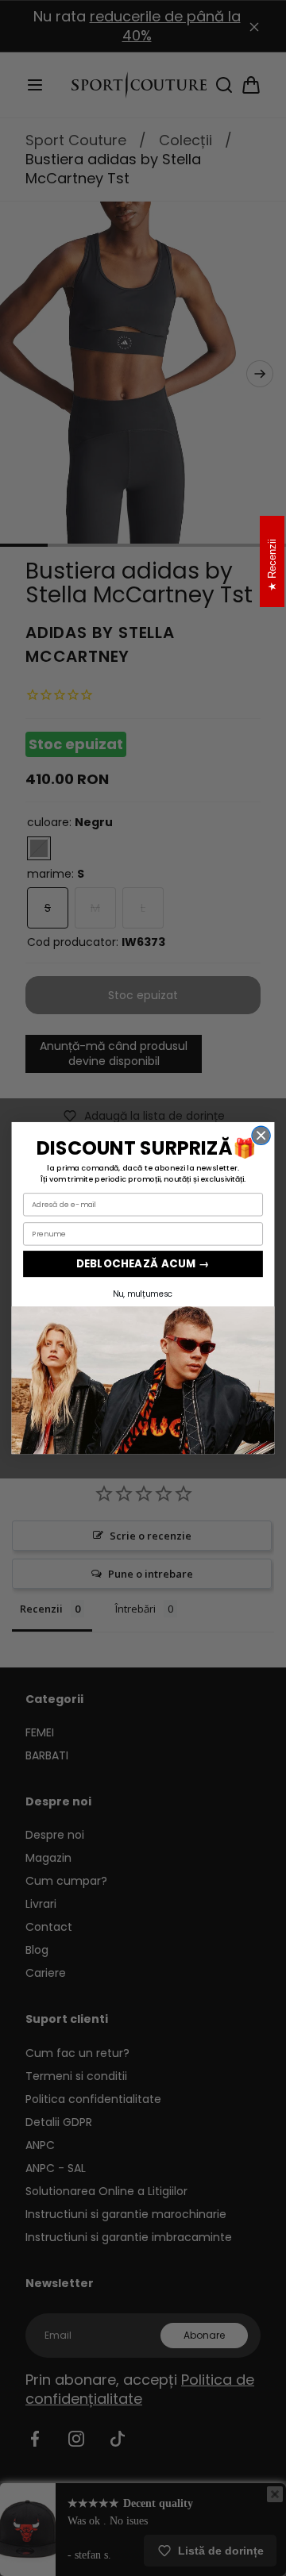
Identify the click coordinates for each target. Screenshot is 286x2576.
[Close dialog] (261, 1135)
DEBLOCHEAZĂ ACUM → (143, 1264)
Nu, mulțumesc (143, 1294)
